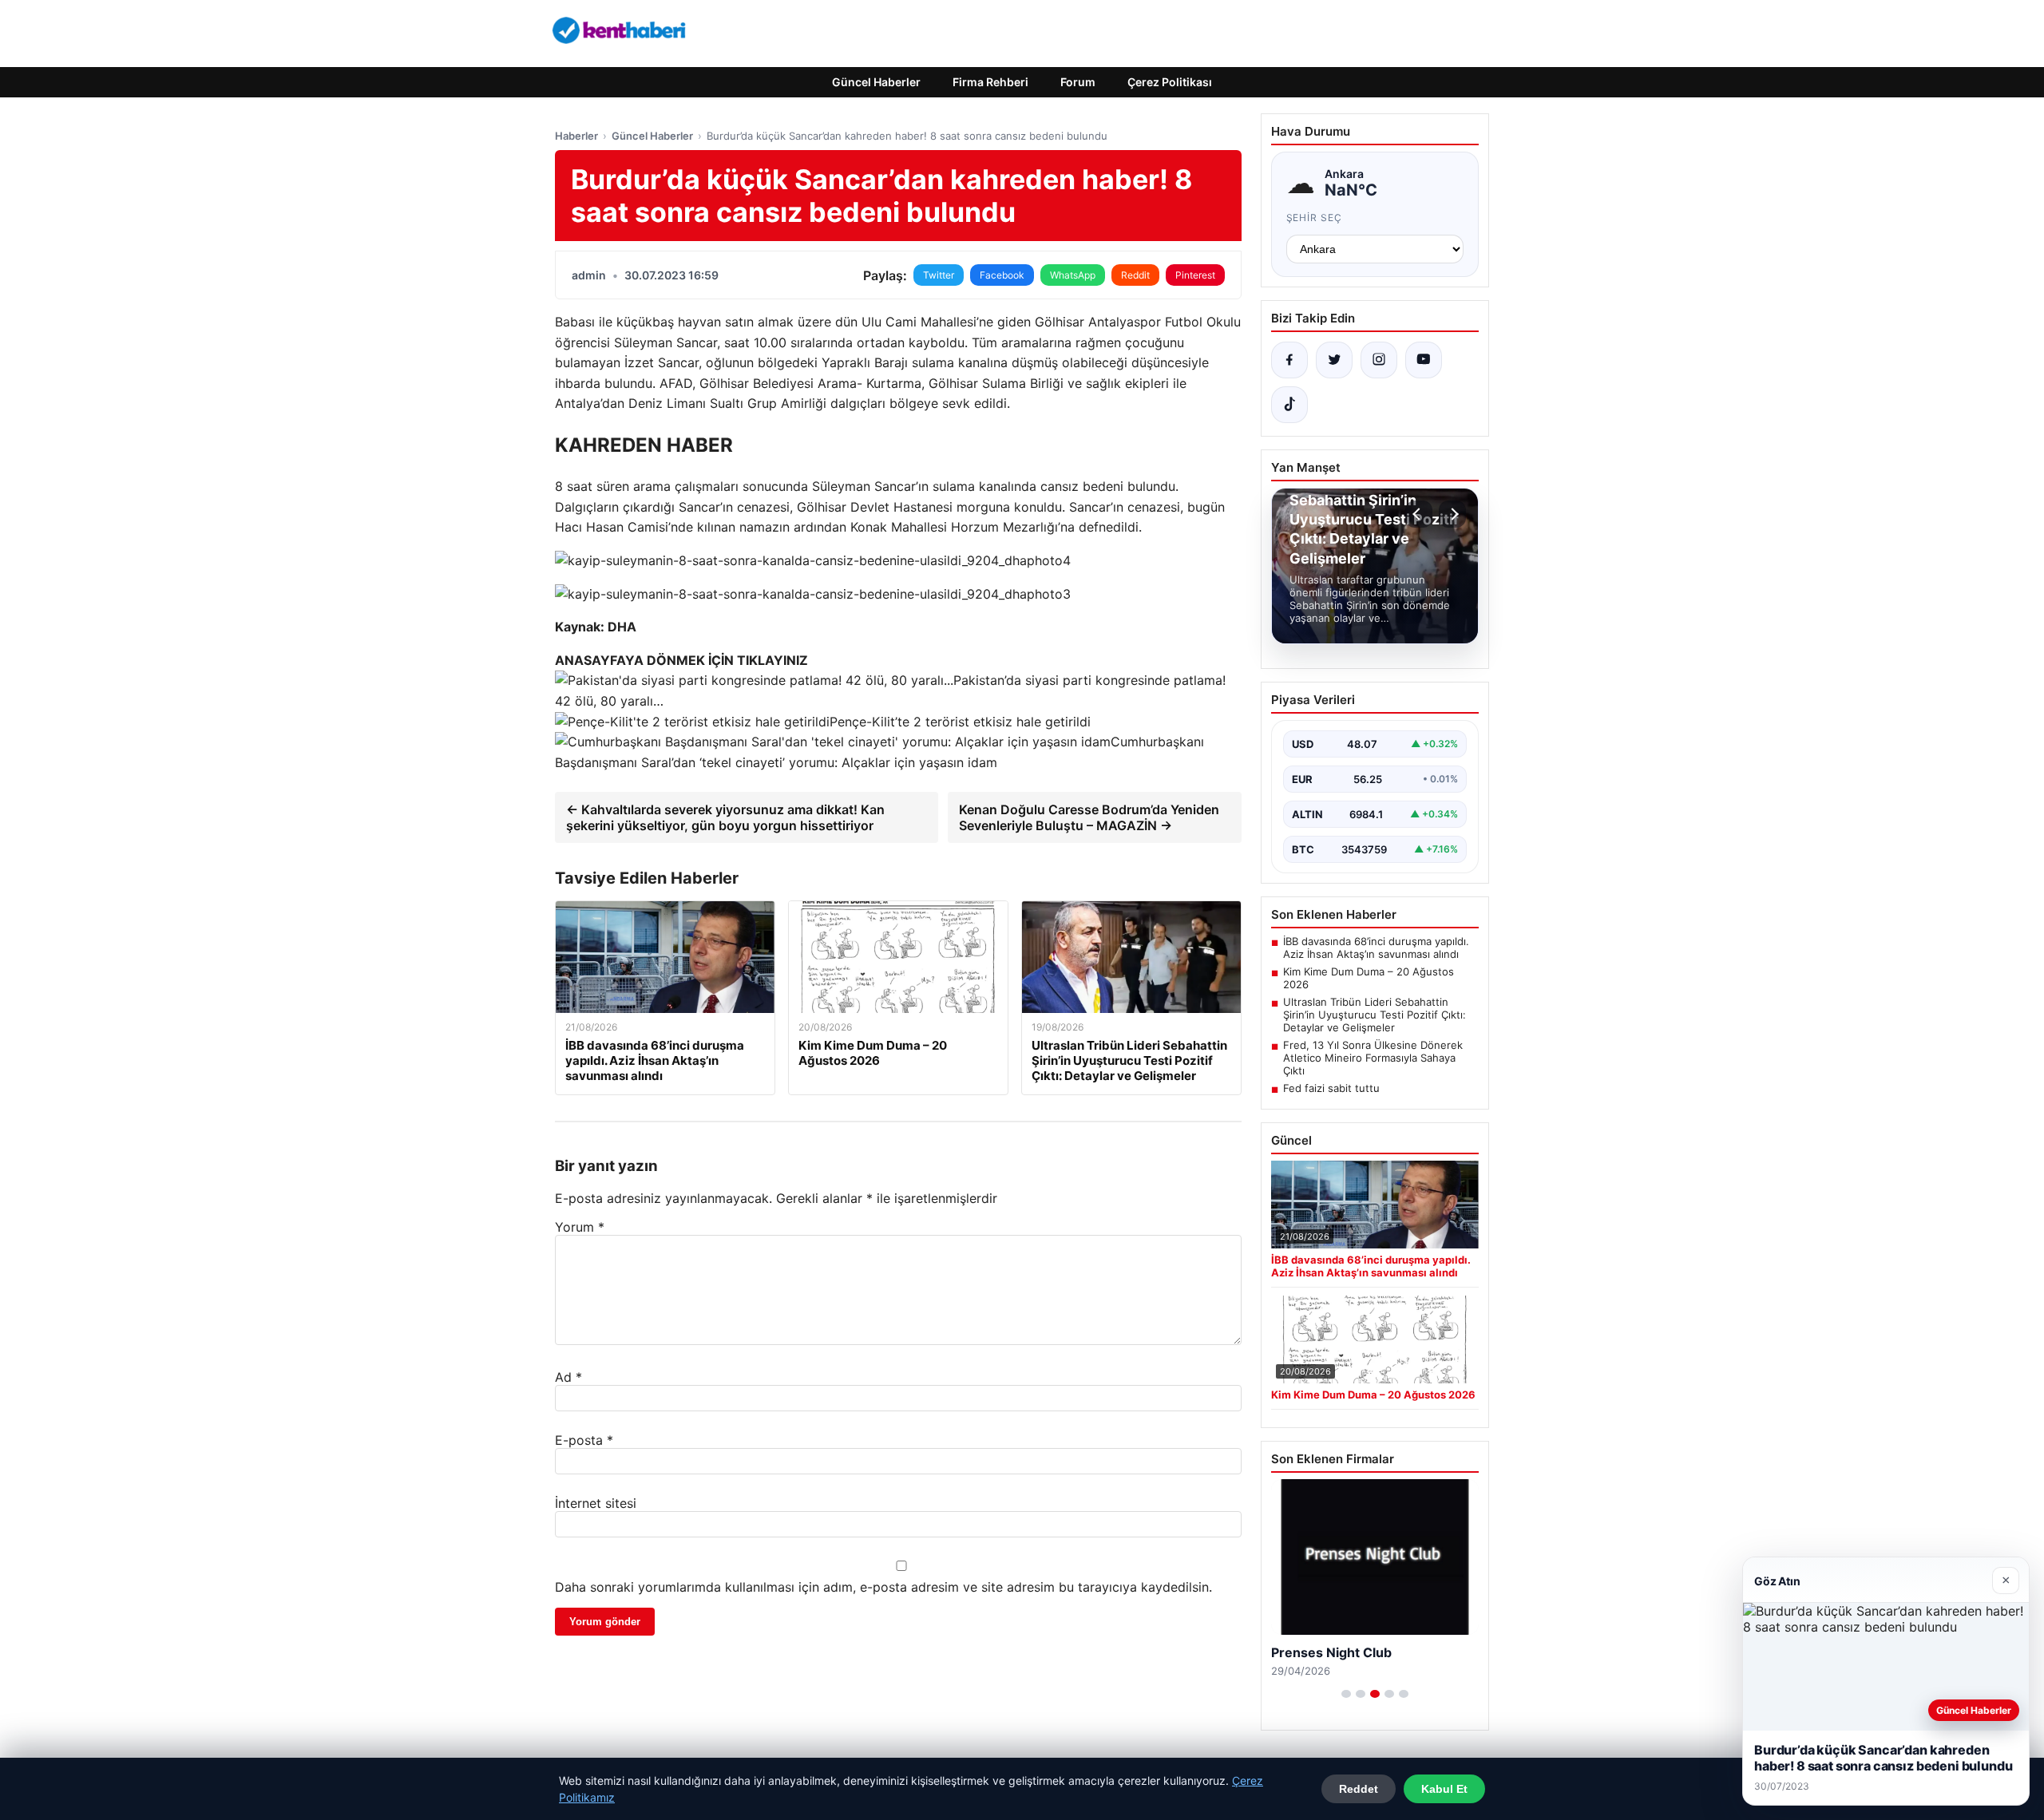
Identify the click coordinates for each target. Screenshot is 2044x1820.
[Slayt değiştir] (1346, 1694)
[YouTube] (1424, 360)
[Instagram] (1379, 360)
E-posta (584, 1440)
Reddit (1135, 275)
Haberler (576, 136)
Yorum (580, 1227)
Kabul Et (1444, 1789)
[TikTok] (1289, 405)
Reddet (1359, 1789)
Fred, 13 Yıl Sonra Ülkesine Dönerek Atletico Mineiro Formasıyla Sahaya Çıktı (1373, 1058)
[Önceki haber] (1419, 514)
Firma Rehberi (990, 82)
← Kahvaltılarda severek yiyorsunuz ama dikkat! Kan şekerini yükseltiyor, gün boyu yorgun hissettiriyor (725, 817)
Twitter (939, 275)
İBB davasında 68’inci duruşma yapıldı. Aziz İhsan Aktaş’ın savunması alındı (1376, 948)
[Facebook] (1289, 360)
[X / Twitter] (1334, 360)
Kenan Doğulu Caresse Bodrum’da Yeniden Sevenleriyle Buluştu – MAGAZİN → (1089, 817)
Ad (568, 1377)
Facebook (1002, 275)
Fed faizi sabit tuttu (1331, 1088)
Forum (1078, 82)
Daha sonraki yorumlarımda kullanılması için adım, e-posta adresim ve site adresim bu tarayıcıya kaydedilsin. (883, 1587)
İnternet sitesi (596, 1503)
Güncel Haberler (876, 82)
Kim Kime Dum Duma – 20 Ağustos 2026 (1369, 978)
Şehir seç (1315, 218)
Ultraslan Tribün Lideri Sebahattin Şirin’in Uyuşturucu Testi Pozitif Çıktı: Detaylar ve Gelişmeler (1375, 1015)
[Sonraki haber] (1452, 514)
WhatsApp (1073, 275)
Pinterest (1195, 275)
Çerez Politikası (1170, 82)
